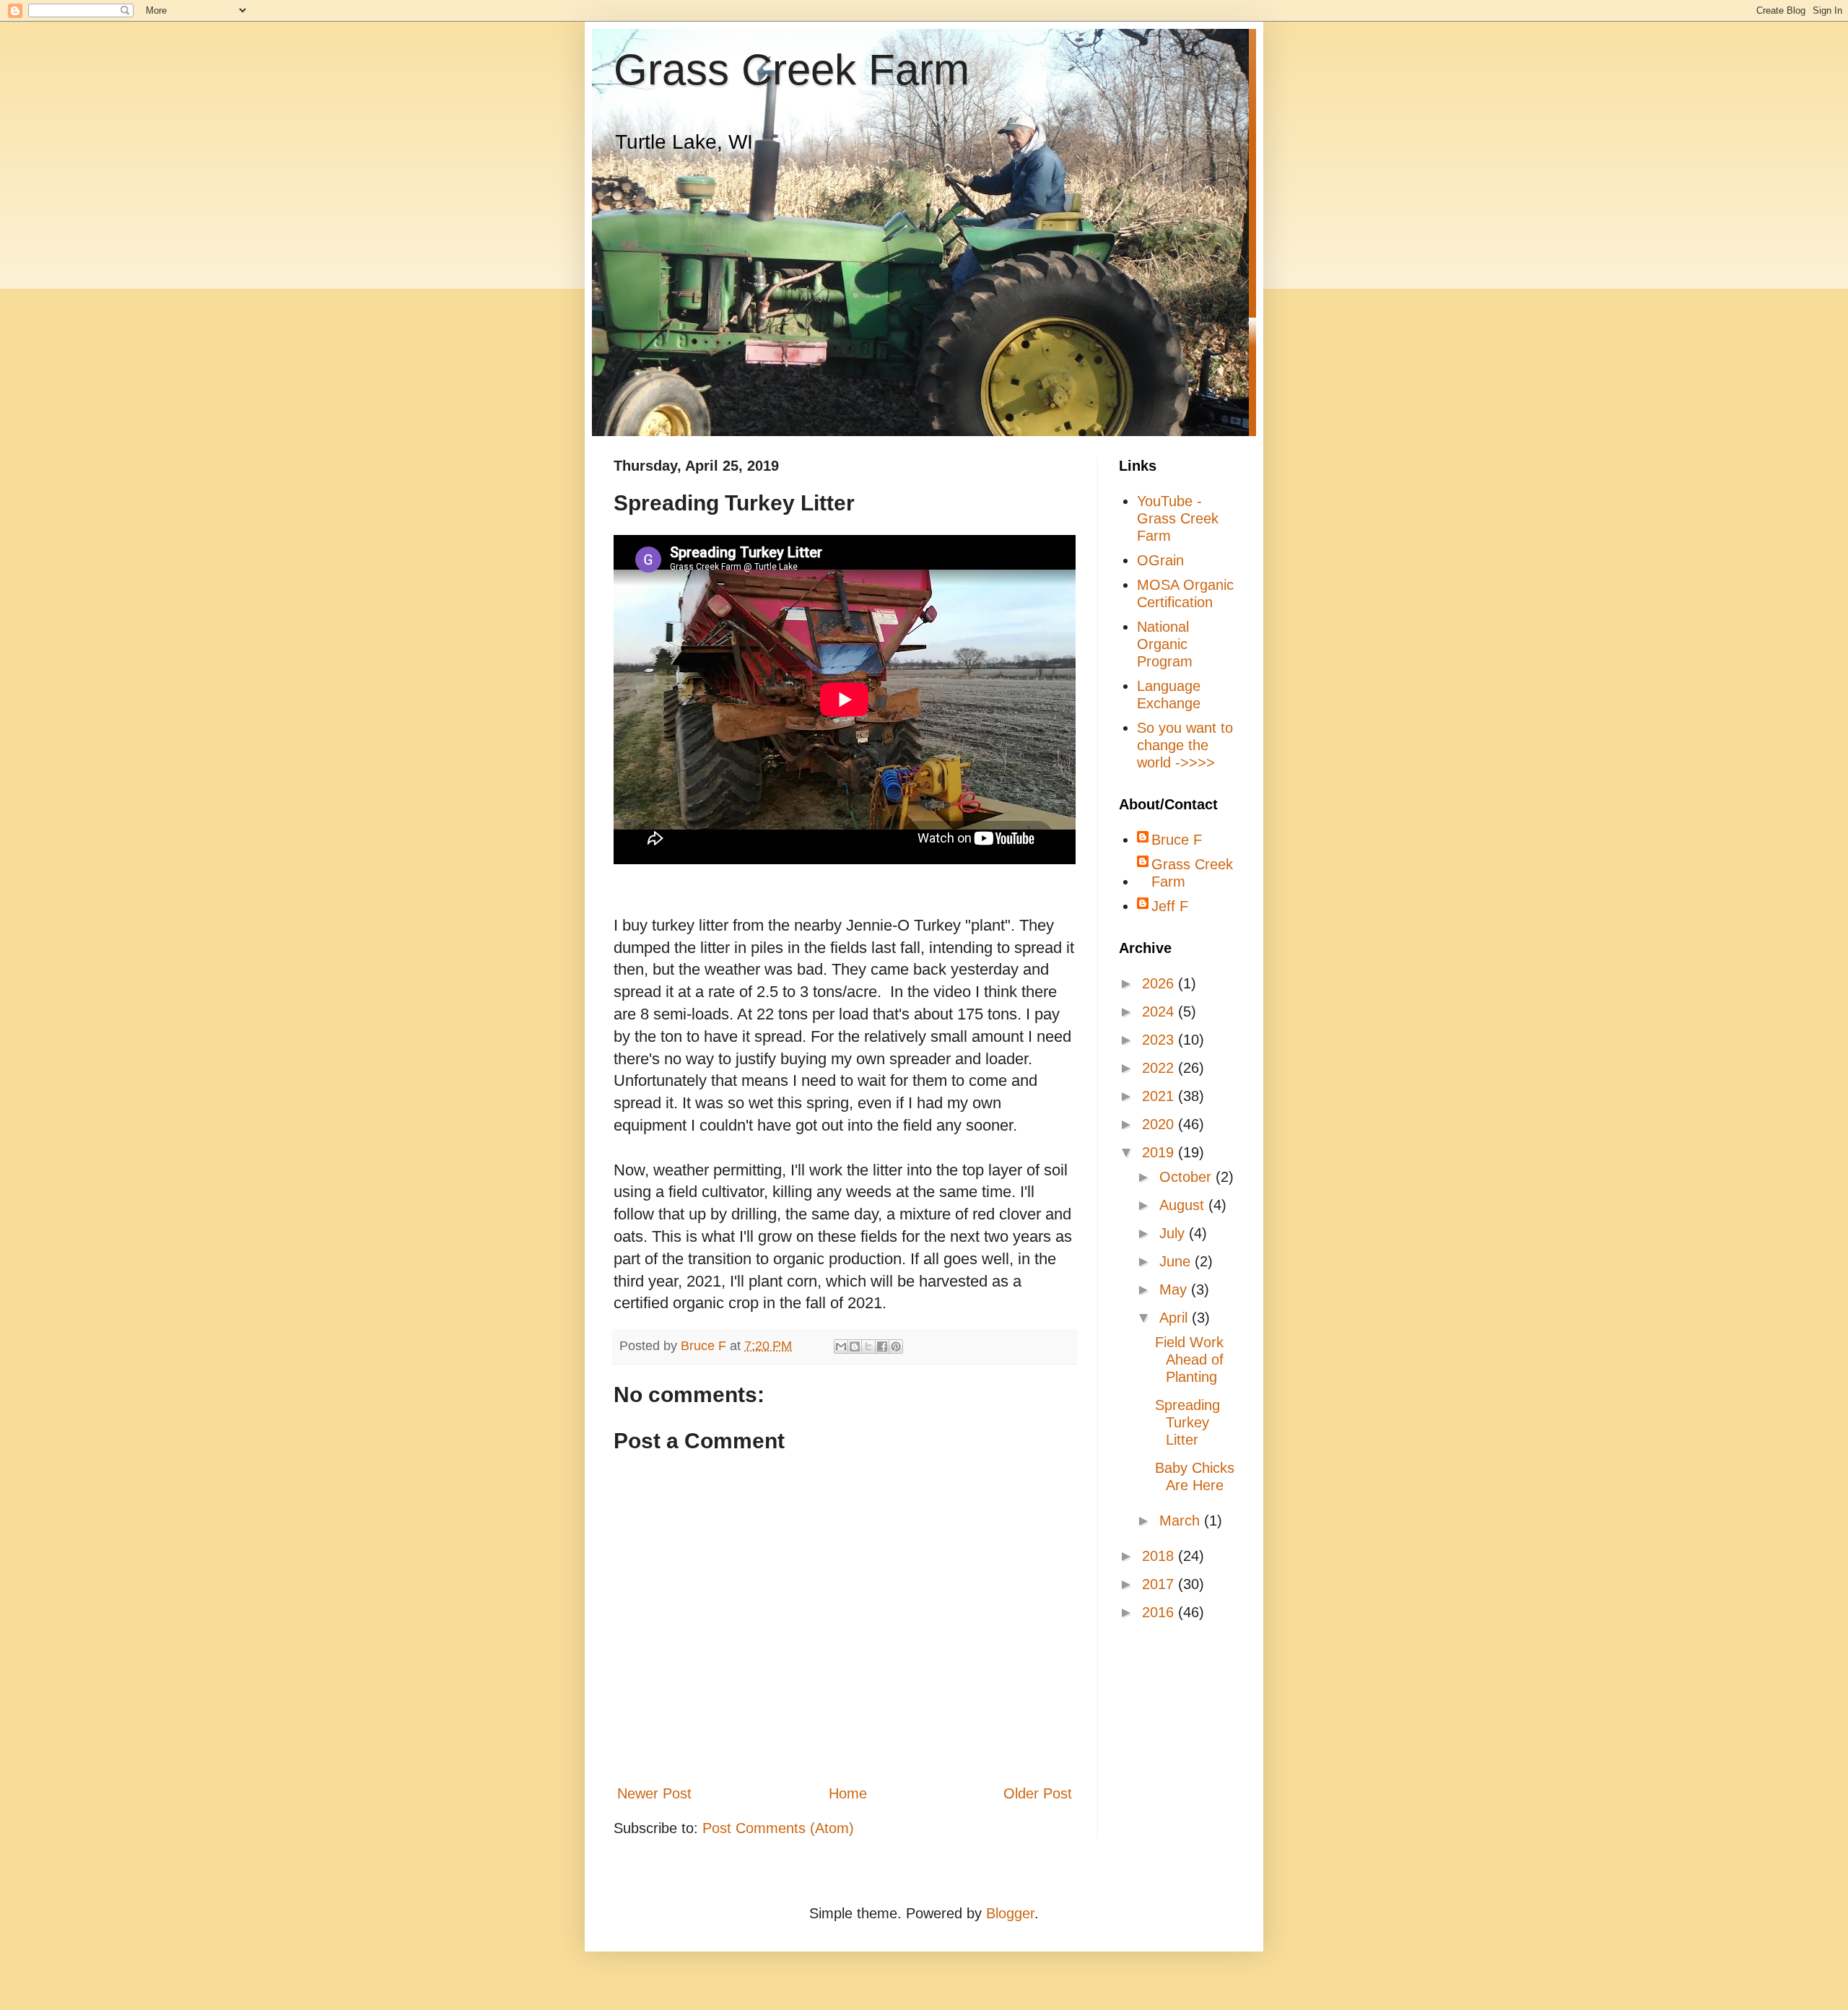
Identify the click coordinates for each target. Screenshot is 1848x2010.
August (1184, 1205)
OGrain (1160, 560)
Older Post (1038, 1793)
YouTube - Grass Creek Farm (1178, 518)
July (1174, 1233)
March (1182, 1520)
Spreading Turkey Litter (1187, 1422)
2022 (1160, 1068)
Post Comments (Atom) (778, 1828)
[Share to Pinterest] (896, 1346)
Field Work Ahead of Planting (1189, 1359)
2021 (1160, 1096)
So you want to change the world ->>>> (1185, 745)
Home (848, 1793)
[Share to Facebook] (882, 1346)
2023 (1160, 1040)
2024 (1160, 1011)
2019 (1160, 1152)
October (1187, 1177)
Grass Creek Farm (792, 70)
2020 (1160, 1124)
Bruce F (1177, 840)
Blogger (1010, 1913)
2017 (1160, 1584)
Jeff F (1170, 906)
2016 (1160, 1612)
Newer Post (654, 1793)
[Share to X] (868, 1346)
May (1175, 1289)
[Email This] (841, 1346)
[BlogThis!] (855, 1346)
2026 (1160, 983)
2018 (1160, 1556)
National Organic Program (1165, 644)
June (1177, 1261)
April (1176, 1318)
